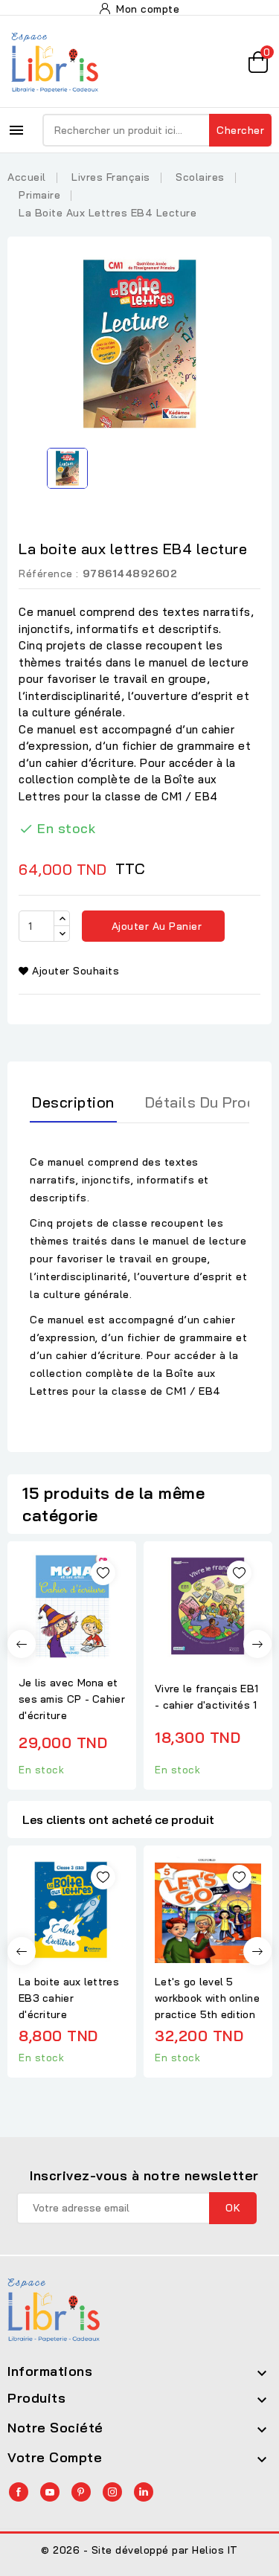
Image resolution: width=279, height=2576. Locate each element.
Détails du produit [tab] (210, 1102)
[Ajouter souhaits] (103, 1573)
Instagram (112, 2492)
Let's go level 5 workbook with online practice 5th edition (207, 1998)
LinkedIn (144, 2492)
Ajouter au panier (155, 926)
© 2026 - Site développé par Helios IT (139, 2550)
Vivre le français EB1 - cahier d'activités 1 (206, 1697)
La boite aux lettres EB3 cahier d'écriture (69, 1998)
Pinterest (81, 2492)
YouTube (50, 2492)
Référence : (49, 574)
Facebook (19, 2492)
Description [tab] (73, 1102)
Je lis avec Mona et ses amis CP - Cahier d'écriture (72, 1699)
